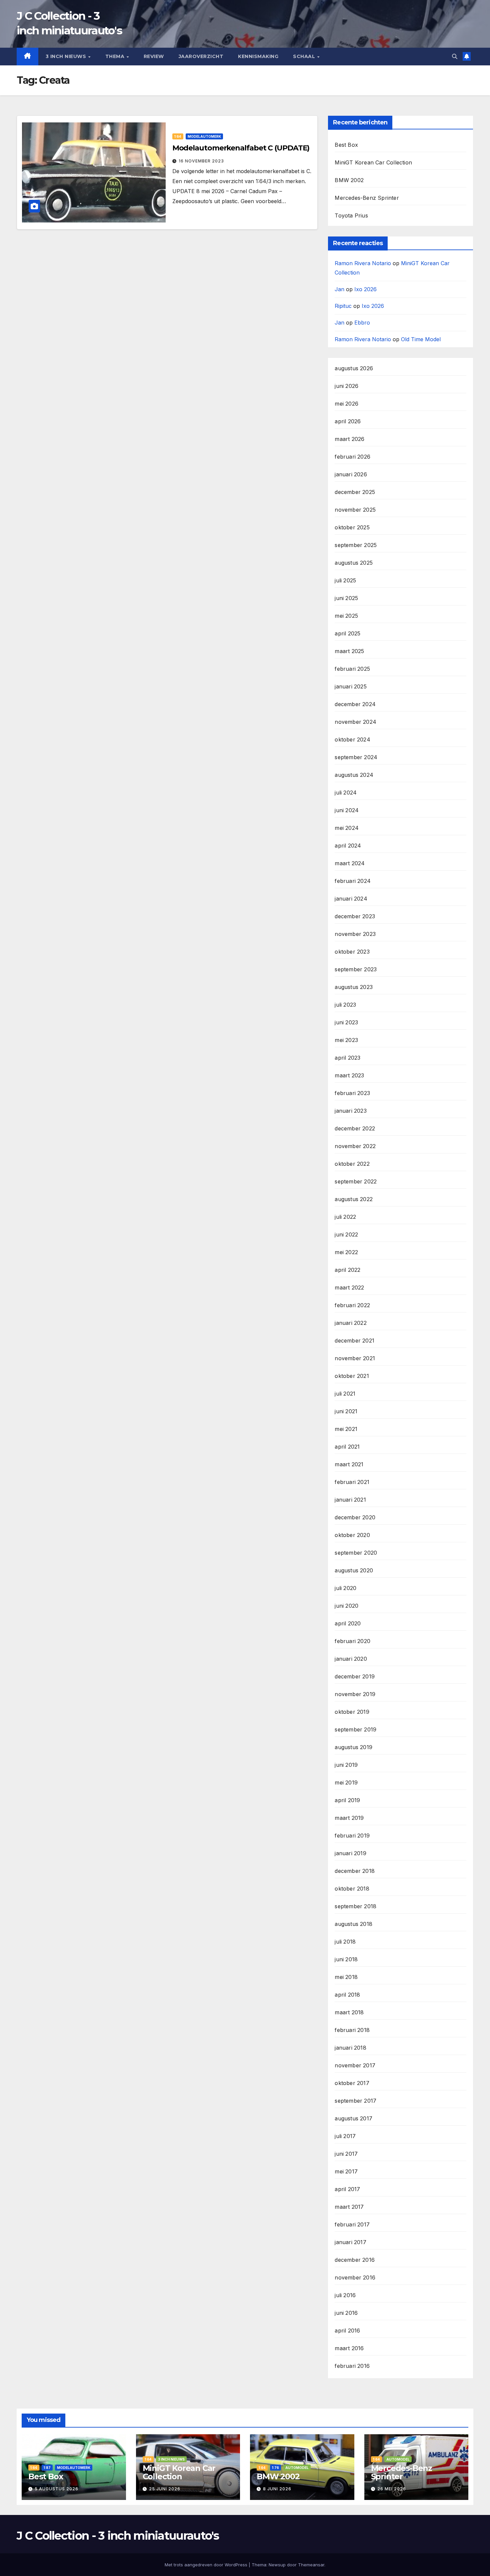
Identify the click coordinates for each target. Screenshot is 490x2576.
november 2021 (355, 1358)
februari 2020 (352, 1641)
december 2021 (354, 1341)
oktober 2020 (352, 1535)
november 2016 (355, 2277)
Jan (339, 289)
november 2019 (355, 1694)
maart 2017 (349, 2207)
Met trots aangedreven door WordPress (207, 2565)
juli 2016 (345, 2295)
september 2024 (356, 757)
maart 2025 (349, 651)
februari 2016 (352, 2366)
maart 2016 (349, 2348)
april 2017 (347, 2189)
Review (154, 56)
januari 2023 (350, 1111)
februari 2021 (352, 1482)
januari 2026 (351, 474)
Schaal (305, 56)
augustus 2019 (353, 1747)
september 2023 (356, 969)
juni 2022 (346, 1234)
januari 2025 (350, 686)
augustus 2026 (354, 368)
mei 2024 (347, 828)
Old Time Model (421, 339)
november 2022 (355, 1146)
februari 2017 (352, 2224)
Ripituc (343, 306)
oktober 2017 (352, 2083)
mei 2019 (346, 1782)
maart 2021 (349, 1464)
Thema (116, 56)
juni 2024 (347, 810)
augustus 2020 (354, 1570)
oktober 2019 (352, 1712)
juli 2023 (345, 1005)
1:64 (178, 136)
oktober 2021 (352, 1376)
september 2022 (356, 1181)
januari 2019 (350, 1853)
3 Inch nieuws (67, 56)
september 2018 (355, 1906)
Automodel (297, 2468)
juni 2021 (346, 1411)
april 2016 (347, 2331)
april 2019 (347, 1800)
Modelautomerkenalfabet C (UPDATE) (241, 148)
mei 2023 (346, 1040)
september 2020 (356, 1553)
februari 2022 (352, 1305)
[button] (455, 56)
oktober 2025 (352, 527)
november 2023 (355, 934)
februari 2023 (352, 1093)
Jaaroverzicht (201, 56)
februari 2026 (352, 457)
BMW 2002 (349, 180)
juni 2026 (346, 386)
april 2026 (348, 421)
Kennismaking (258, 56)
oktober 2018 (352, 1889)
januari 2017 (350, 2242)
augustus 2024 (354, 775)
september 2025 (356, 545)
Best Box (346, 145)
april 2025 (347, 633)
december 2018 (355, 1871)
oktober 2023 (352, 952)
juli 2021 (345, 1394)
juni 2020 (346, 1606)
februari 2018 (352, 2030)
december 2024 (355, 704)
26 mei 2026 (392, 2489)
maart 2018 (349, 2012)
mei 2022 (346, 1252)
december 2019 (355, 1676)
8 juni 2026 (277, 2489)
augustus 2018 (353, 1924)
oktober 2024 (352, 739)
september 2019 (355, 1729)
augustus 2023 (354, 987)
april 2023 (347, 1058)
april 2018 (347, 1995)
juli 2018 (345, 1942)
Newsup (277, 2565)
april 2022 (347, 1270)
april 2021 (347, 1447)
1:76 (275, 2468)
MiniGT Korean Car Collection (373, 162)
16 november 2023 (201, 161)
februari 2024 (353, 881)
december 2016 (355, 2260)
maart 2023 (349, 1075)
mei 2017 (346, 2171)
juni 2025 (346, 598)
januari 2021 (350, 1500)
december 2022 (355, 1128)
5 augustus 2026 (56, 2489)
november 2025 (355, 510)
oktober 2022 (352, 1164)
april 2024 (348, 846)
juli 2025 (345, 580)
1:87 (47, 2468)
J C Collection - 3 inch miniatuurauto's (118, 2536)
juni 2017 (346, 2154)
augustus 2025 (354, 563)
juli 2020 (345, 1588)
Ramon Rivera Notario (363, 263)
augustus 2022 (354, 1199)
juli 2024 (346, 793)
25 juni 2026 (165, 2489)
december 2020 (355, 1517)
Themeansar (311, 2565)
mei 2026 (346, 404)
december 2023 (355, 916)
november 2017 (355, 2065)
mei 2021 (346, 1429)
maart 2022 (349, 1287)
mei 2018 (346, 1977)
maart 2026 (349, 439)
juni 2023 (346, 1022)
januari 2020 (351, 1659)
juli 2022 (345, 1217)
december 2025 (355, 492)
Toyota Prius (351, 215)
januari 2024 (351, 899)
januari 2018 (350, 2048)
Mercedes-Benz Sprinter (367, 198)
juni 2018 (346, 1959)
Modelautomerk (204, 136)
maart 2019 (349, 1818)
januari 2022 (350, 1323)
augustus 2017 (353, 2118)
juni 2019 (346, 1765)
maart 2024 (350, 863)
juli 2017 (345, 2136)
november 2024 (355, 722)
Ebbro (362, 323)
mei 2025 (346, 616)
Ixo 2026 (365, 289)
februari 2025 (352, 669)
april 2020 (348, 1623)
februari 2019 (352, 1836)
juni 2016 (346, 2313)
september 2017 (355, 2101)
